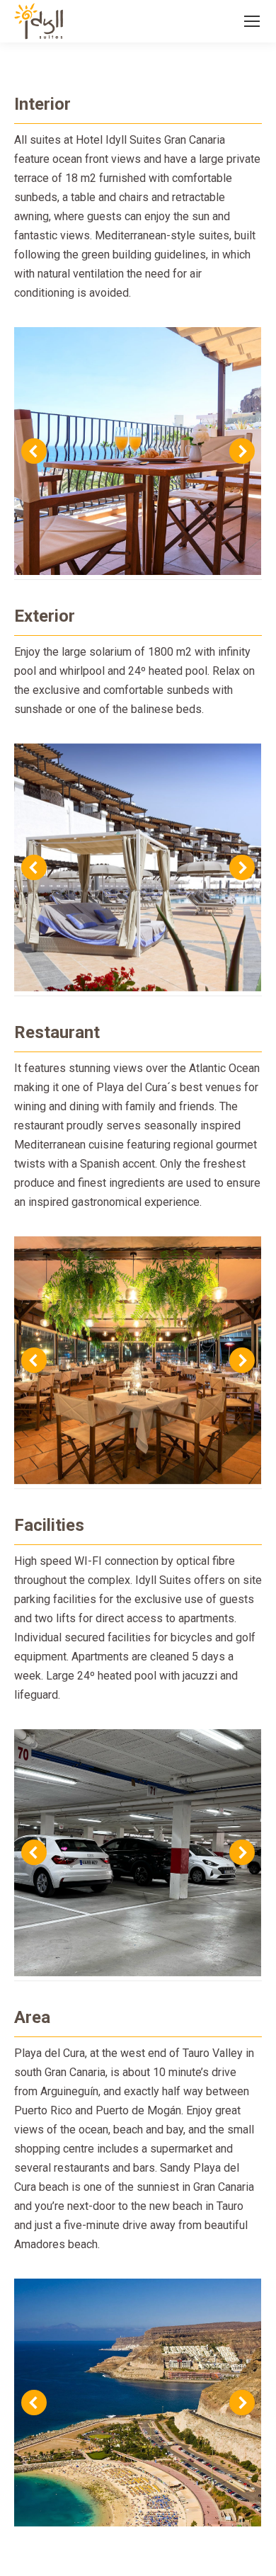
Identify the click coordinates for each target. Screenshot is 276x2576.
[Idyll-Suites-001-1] (137, 867)
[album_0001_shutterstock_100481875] (137, 2403)
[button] (34, 451)
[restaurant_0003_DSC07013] (137, 1360)
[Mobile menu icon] (252, 21)
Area (32, 2017)
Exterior (45, 616)
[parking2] (137, 1853)
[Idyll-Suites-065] (137, 451)
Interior (42, 104)
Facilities (49, 1525)
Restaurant (57, 1032)
